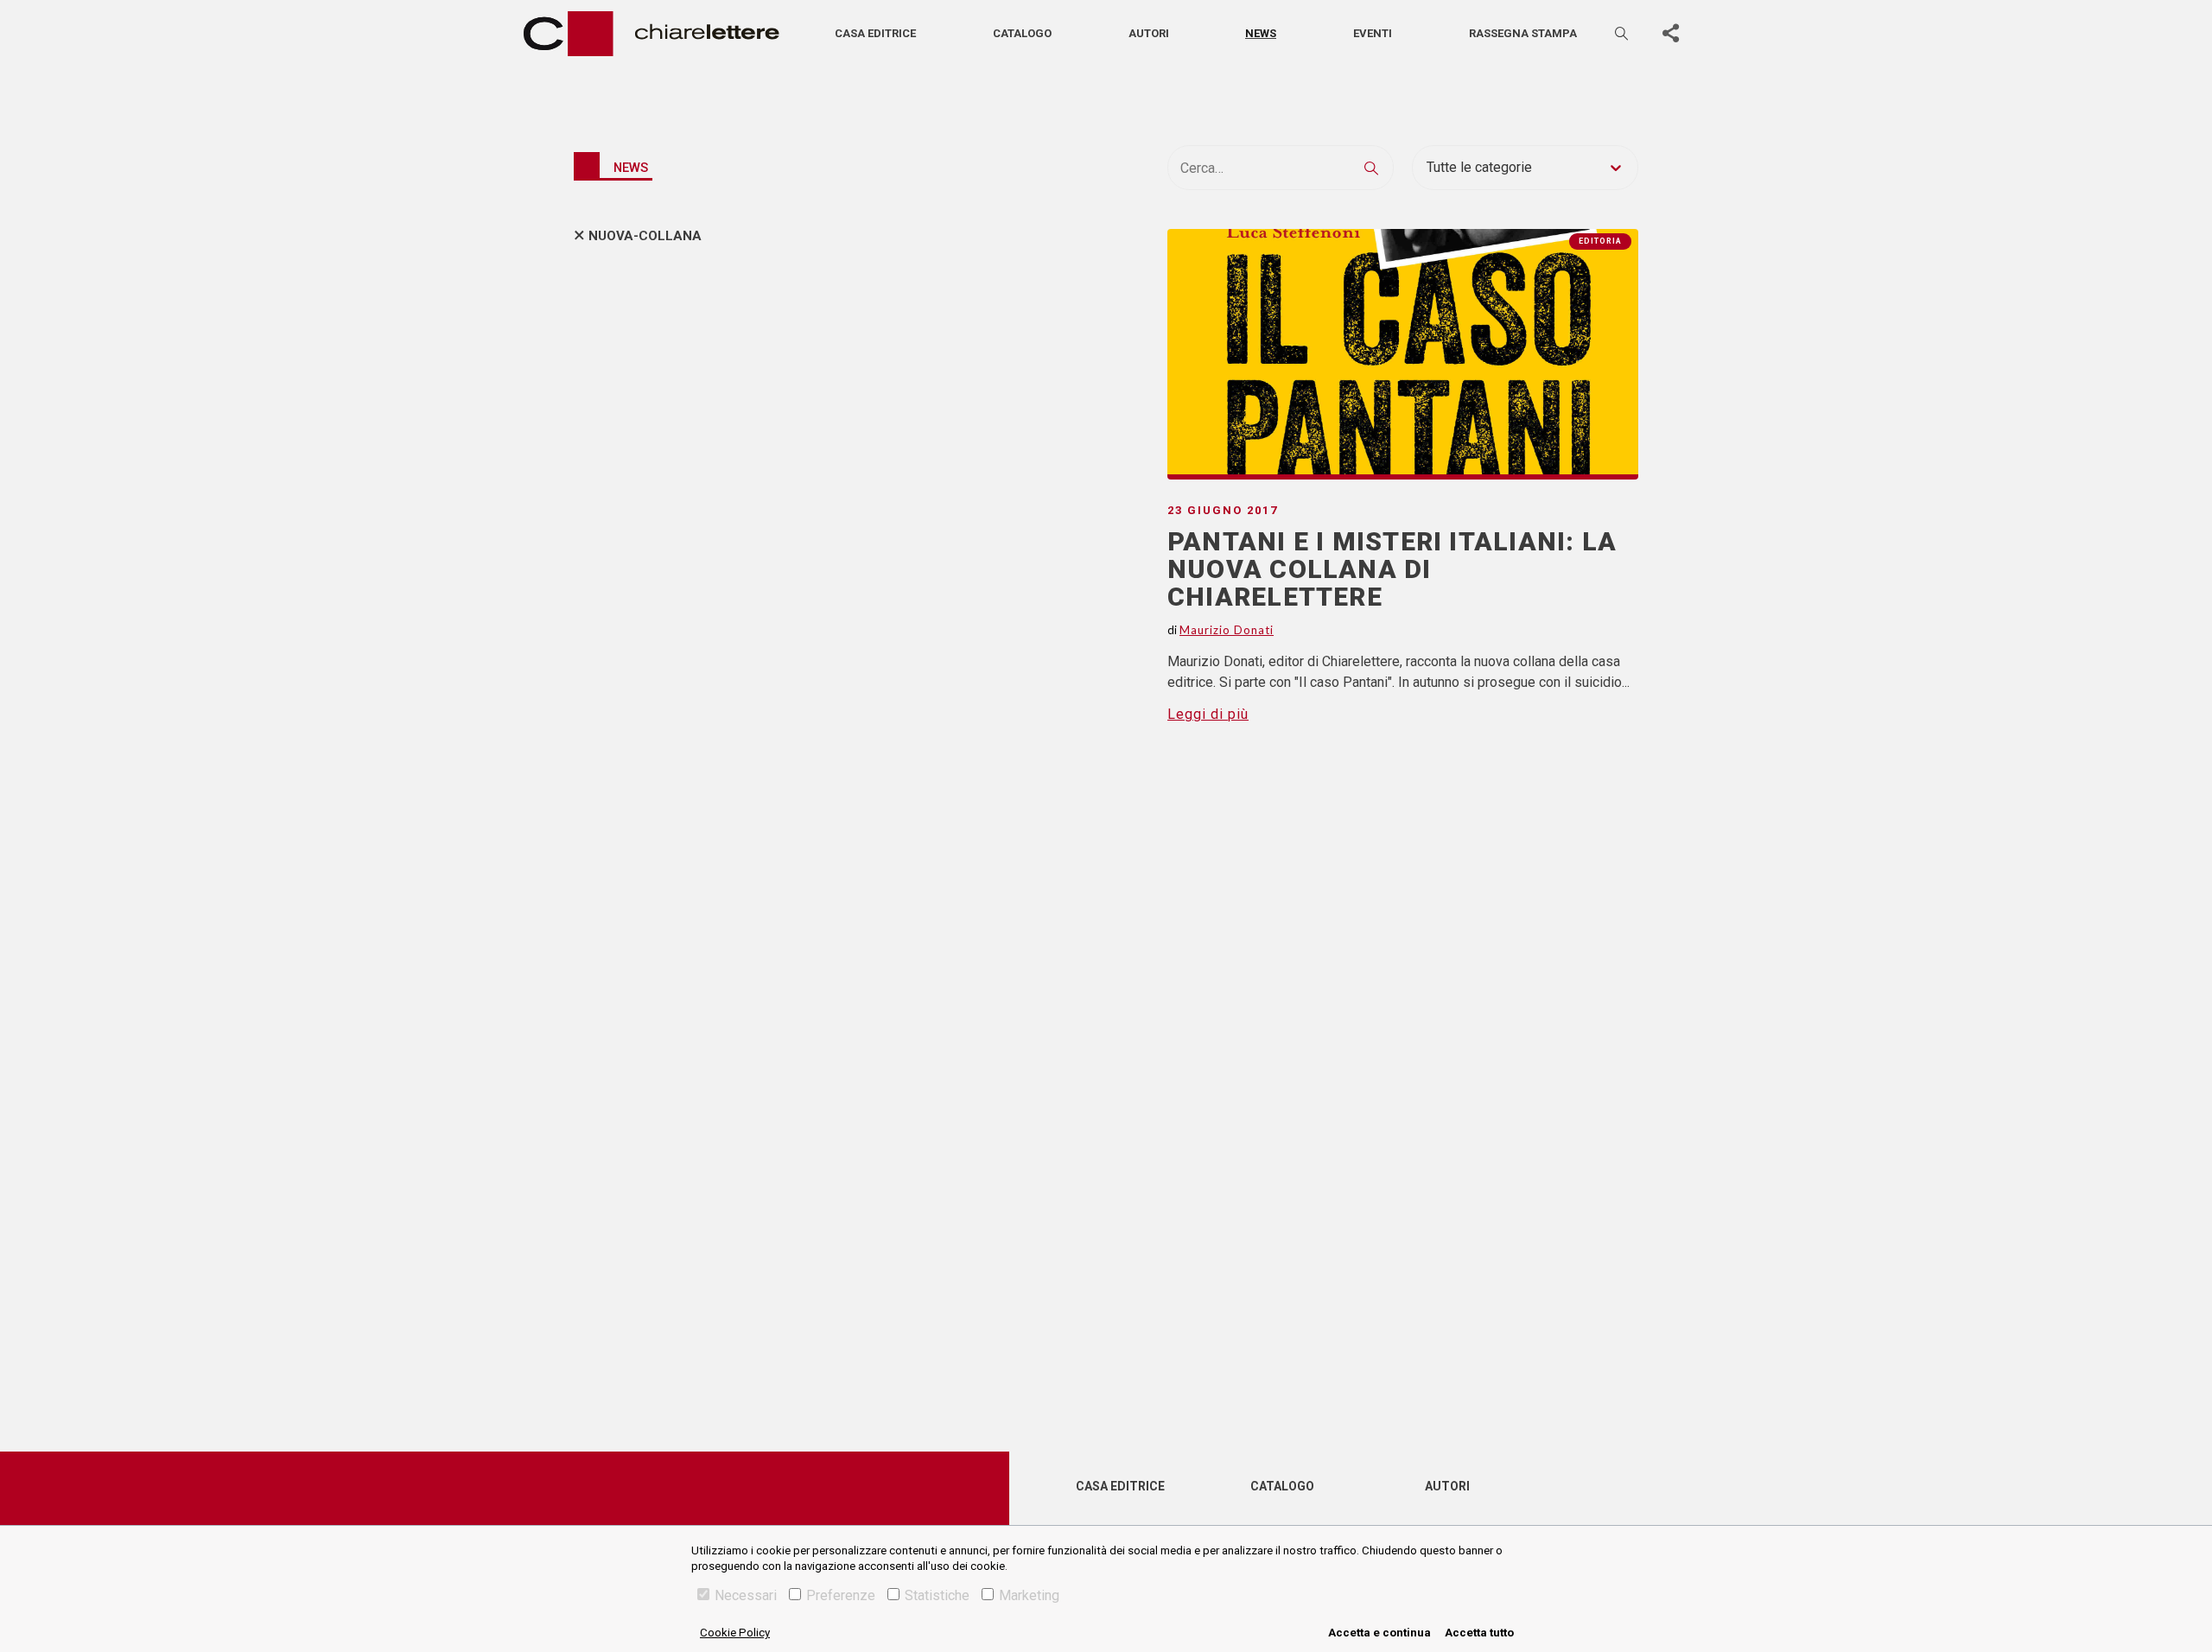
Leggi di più (1208, 714)
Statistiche (937, 1595)
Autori (1149, 33)
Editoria (1600, 241)
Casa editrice (875, 33)
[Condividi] (1670, 34)
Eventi (1373, 33)
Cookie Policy (735, 1633)
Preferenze (841, 1595)
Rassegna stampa (1523, 33)
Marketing (1029, 1595)
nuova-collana (645, 236)
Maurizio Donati (1227, 630)
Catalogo (1022, 33)
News (1261, 33)
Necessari (746, 1595)
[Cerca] (1623, 33)
